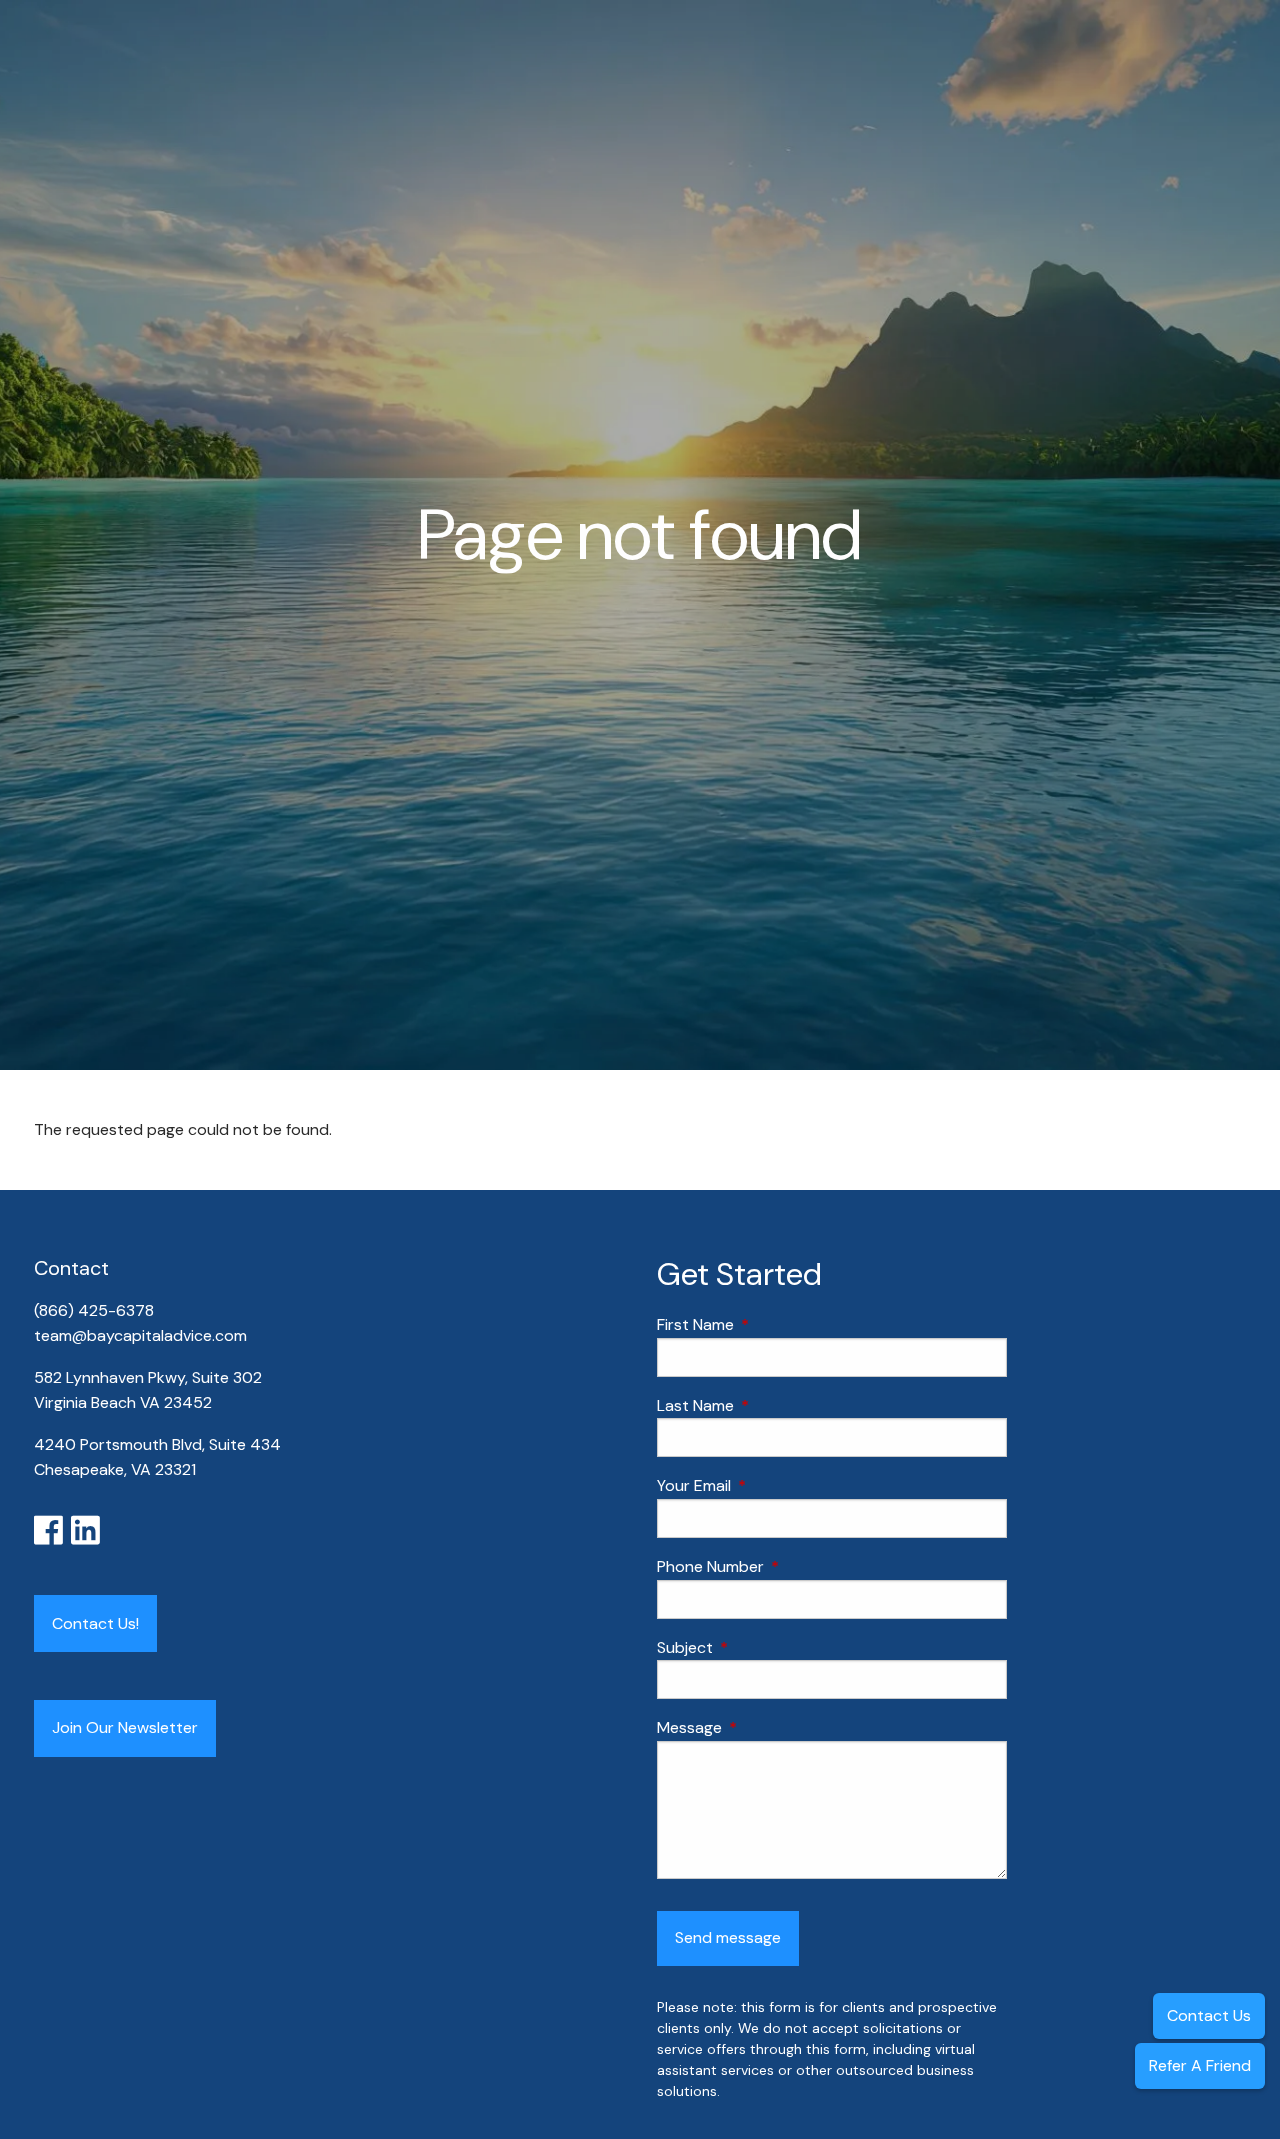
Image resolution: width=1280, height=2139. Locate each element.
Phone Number (787, 1566)
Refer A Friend (1200, 2065)
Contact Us (1209, 2015)
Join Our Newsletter (125, 1727)
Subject (761, 1647)
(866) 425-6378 (96, 1310)
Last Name (772, 1405)
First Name (772, 1324)
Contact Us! (95, 1623)
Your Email (770, 1485)
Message (766, 1727)
